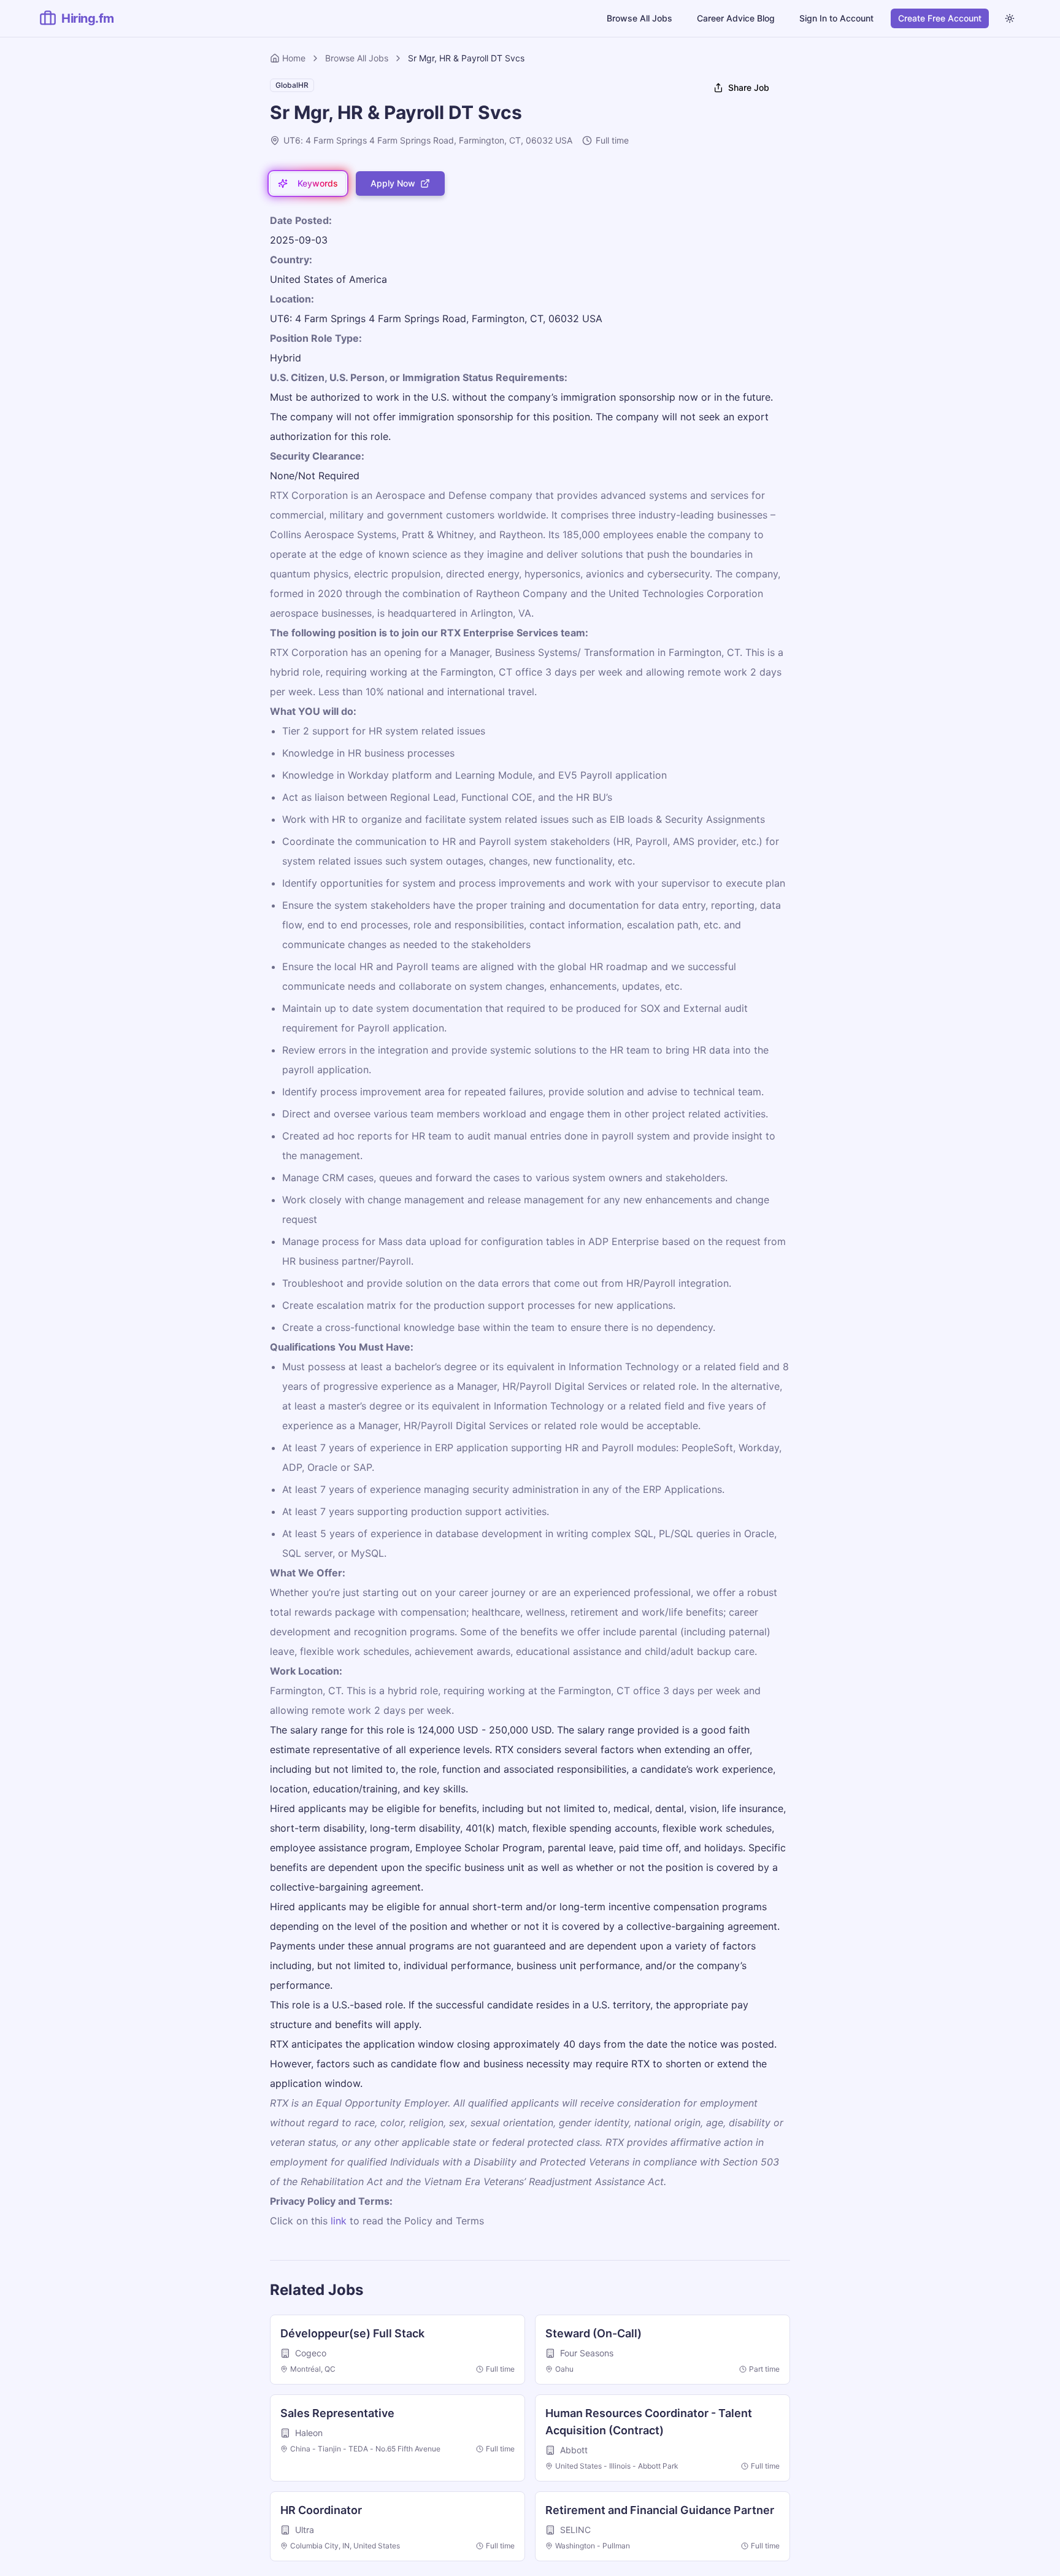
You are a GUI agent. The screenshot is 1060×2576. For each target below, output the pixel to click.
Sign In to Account (836, 18)
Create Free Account (940, 18)
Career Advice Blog (736, 18)
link (339, 2221)
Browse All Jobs (639, 18)
